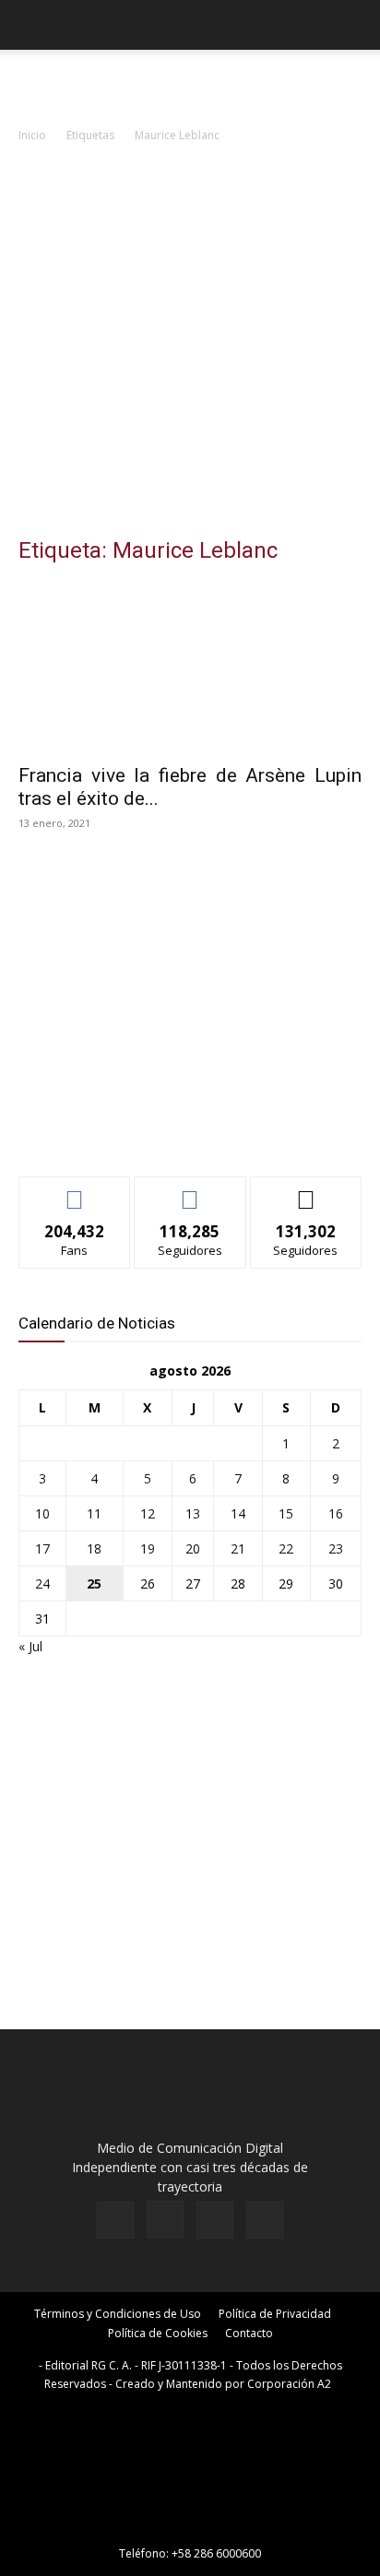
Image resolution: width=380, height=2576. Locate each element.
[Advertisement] (190, 345)
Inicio (32, 135)
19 (148, 1548)
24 (42, 1583)
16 (336, 1513)
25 (94, 1583)
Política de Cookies (158, 2333)
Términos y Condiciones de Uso (118, 2314)
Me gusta (75, 1191)
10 (42, 1513)
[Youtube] (265, 2220)
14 (238, 1513)
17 (42, 1548)
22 (286, 1548)
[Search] (354, 25)
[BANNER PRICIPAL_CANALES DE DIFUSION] (190, 83)
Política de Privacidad (275, 2314)
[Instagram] (165, 2219)
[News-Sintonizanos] (157, 1132)
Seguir (190, 1191)
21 (238, 1548)
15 (286, 1513)
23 (336, 1548)
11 (94, 1513)
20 (193, 1548)
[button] (31, 25)
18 (94, 1548)
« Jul (30, 1646)
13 (193, 1513)
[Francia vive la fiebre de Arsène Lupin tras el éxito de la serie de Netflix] (190, 668)
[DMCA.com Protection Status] (190, 2528)
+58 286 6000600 (216, 2553)
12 (148, 1513)
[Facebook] (115, 2220)
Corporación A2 (289, 2384)
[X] (215, 2220)
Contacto (249, 2333)
